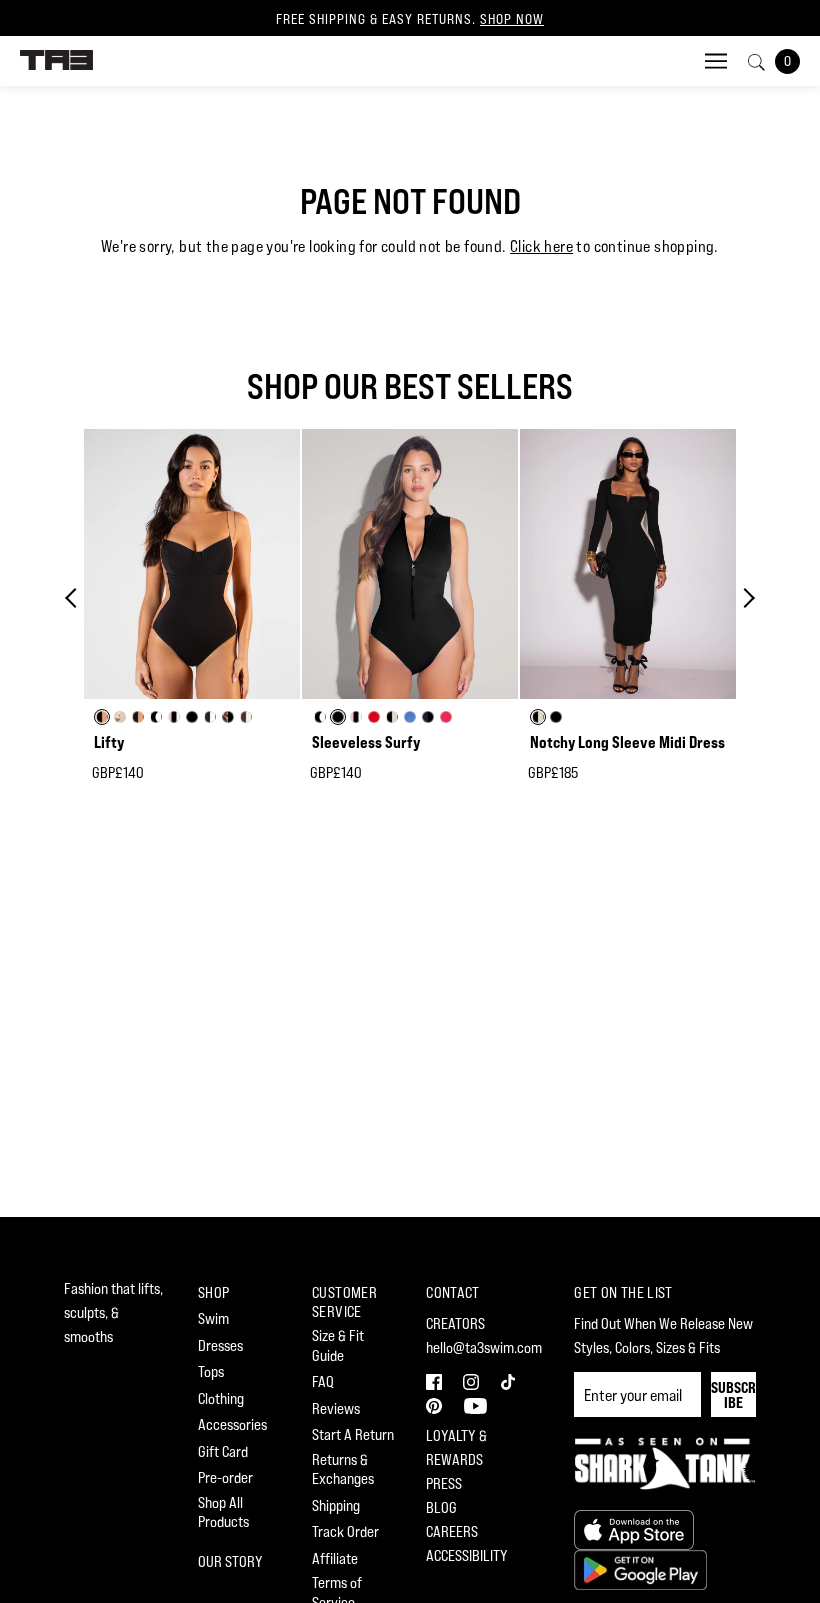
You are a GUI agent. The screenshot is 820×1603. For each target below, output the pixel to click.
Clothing (221, 1398)
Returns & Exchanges (343, 1469)
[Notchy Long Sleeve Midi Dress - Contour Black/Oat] (628, 564)
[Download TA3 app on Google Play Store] (640, 1567)
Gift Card (223, 1451)
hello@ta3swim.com (484, 1347)
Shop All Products (223, 1512)
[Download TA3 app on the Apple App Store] (634, 1527)
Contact (453, 1292)
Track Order (345, 1531)
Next (745, 598)
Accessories (232, 1424)
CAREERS (452, 1531)
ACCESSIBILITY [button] (467, 1555)
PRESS (444, 1483)
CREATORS (455, 1323)
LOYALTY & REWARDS (456, 1447)
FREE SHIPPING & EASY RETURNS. (410, 19)
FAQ (323, 1381)
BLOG (441, 1507)
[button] (436, 1379)
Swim (213, 1318)
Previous (75, 598)
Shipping (336, 1505)
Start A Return (353, 1434)
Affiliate (335, 1558)
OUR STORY (230, 1561)
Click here (541, 246)
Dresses (220, 1345)
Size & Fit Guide (338, 1345)
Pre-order (225, 1477)
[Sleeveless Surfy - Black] (410, 564)
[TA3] (56, 58)
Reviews (336, 1408)
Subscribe (733, 1395)
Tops (211, 1371)
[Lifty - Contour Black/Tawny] (192, 564)
